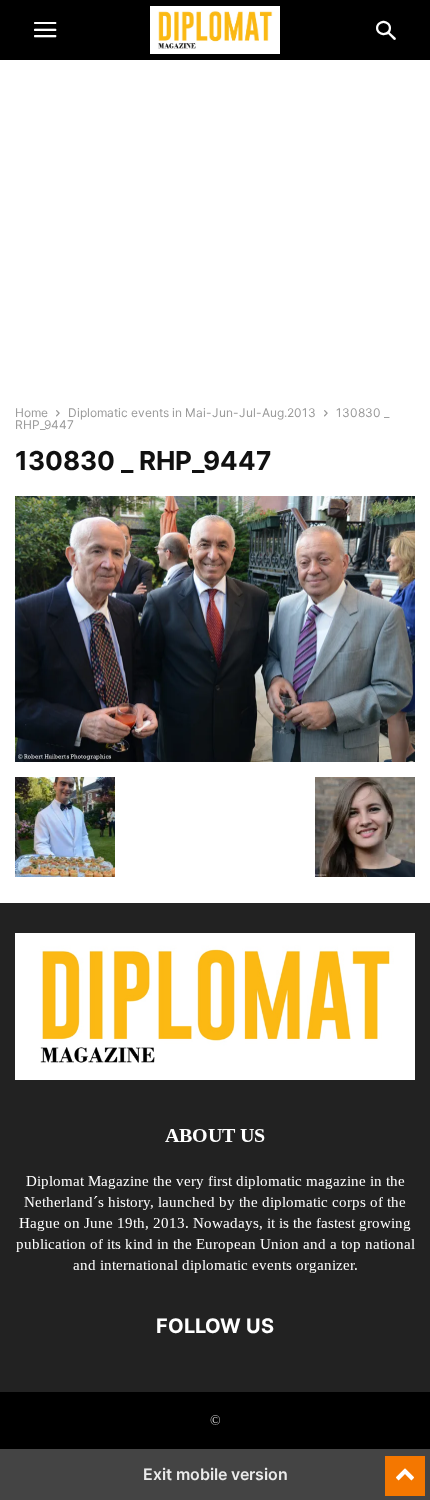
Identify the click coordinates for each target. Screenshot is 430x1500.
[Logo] (215, 1074)
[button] (45, 30)
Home (31, 412)
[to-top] (405, 1467)
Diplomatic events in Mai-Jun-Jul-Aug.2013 (192, 412)
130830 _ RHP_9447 (143, 460)
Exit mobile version (215, 1474)
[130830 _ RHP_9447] (215, 756)
